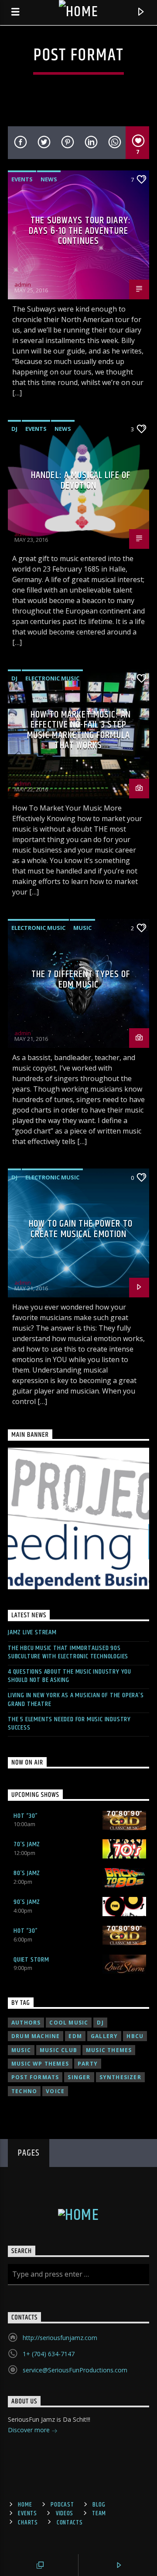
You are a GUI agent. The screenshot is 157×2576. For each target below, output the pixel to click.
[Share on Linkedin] (90, 143)
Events (22, 179)
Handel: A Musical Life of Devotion (81, 480)
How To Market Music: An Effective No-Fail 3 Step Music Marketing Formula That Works (79, 730)
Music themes (109, 2050)
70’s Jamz (27, 1844)
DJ (14, 429)
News (49, 179)
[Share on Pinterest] (67, 143)
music (21, 2050)
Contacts (70, 2523)
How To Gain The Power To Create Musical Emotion (81, 1229)
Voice (55, 2091)
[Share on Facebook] (20, 143)
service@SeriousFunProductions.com (75, 2370)
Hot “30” (26, 1816)
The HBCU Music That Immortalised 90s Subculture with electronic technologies (68, 1652)
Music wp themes (40, 2064)
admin (23, 284)
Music (82, 928)
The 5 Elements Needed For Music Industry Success (69, 1723)
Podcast (62, 2505)
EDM (75, 2036)
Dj (100, 2023)
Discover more (30, 2430)
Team (99, 2514)
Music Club (58, 2050)
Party (88, 2064)
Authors (26, 2023)
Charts (28, 2523)
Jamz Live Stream (32, 1632)
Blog (99, 2505)
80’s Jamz (27, 1873)
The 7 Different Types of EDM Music (81, 979)
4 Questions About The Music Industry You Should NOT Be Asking (70, 1676)
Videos (65, 2514)
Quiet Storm (31, 1960)
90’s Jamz (27, 1902)
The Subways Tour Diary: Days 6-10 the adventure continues (80, 231)
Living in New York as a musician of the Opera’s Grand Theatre (76, 1699)
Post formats (35, 2077)
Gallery (104, 2036)
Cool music (69, 2023)
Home (25, 2505)
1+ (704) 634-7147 (49, 2354)
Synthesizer (120, 2077)
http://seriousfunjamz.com (60, 2338)
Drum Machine (36, 2036)
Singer (79, 2077)
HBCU (135, 2036)
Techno (24, 2091)
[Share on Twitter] (43, 143)
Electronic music (52, 678)
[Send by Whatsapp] (114, 143)
